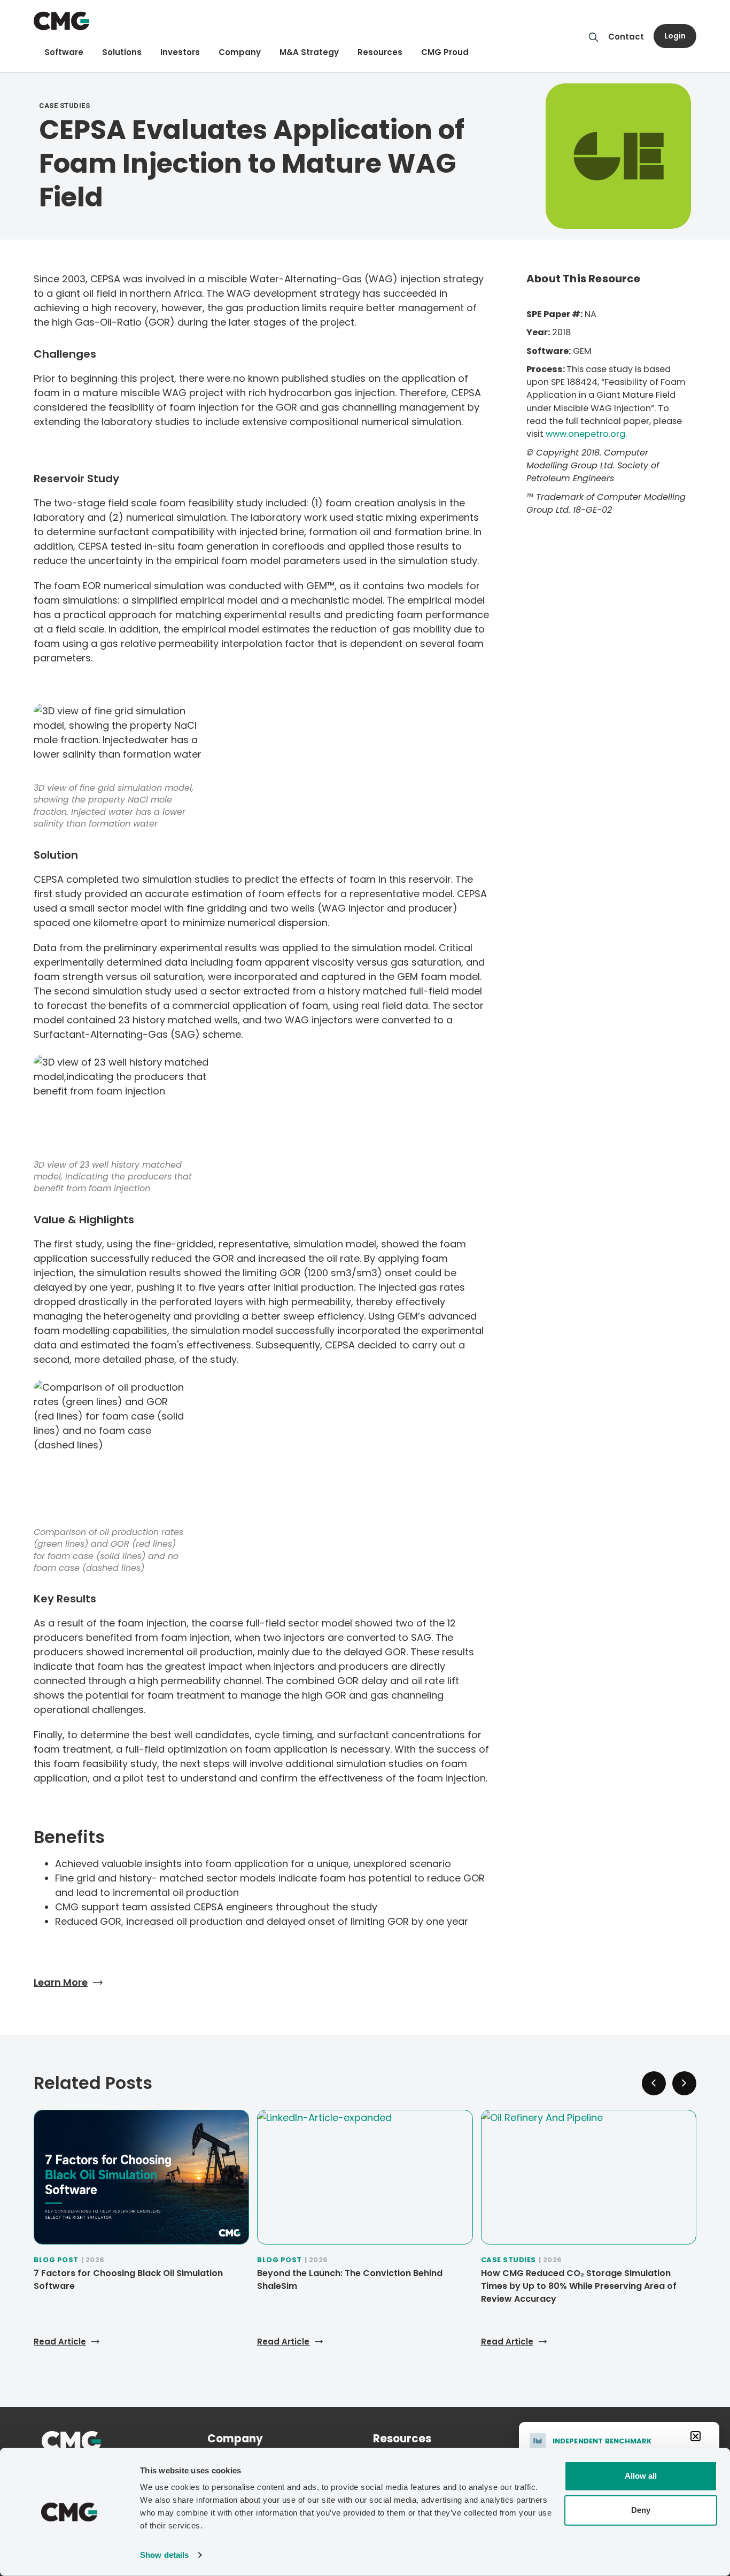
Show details (164, 2555)
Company (240, 52)
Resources (380, 52)
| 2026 (93, 2260)
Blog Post (56, 2260)
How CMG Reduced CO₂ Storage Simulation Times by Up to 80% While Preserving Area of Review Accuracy (579, 2286)
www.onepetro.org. (586, 434)
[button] (684, 2083)
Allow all (641, 2476)
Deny (641, 2510)
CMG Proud (445, 52)
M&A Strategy (309, 52)
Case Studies (508, 2260)
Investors (180, 52)
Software (64, 52)
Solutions (122, 52)
